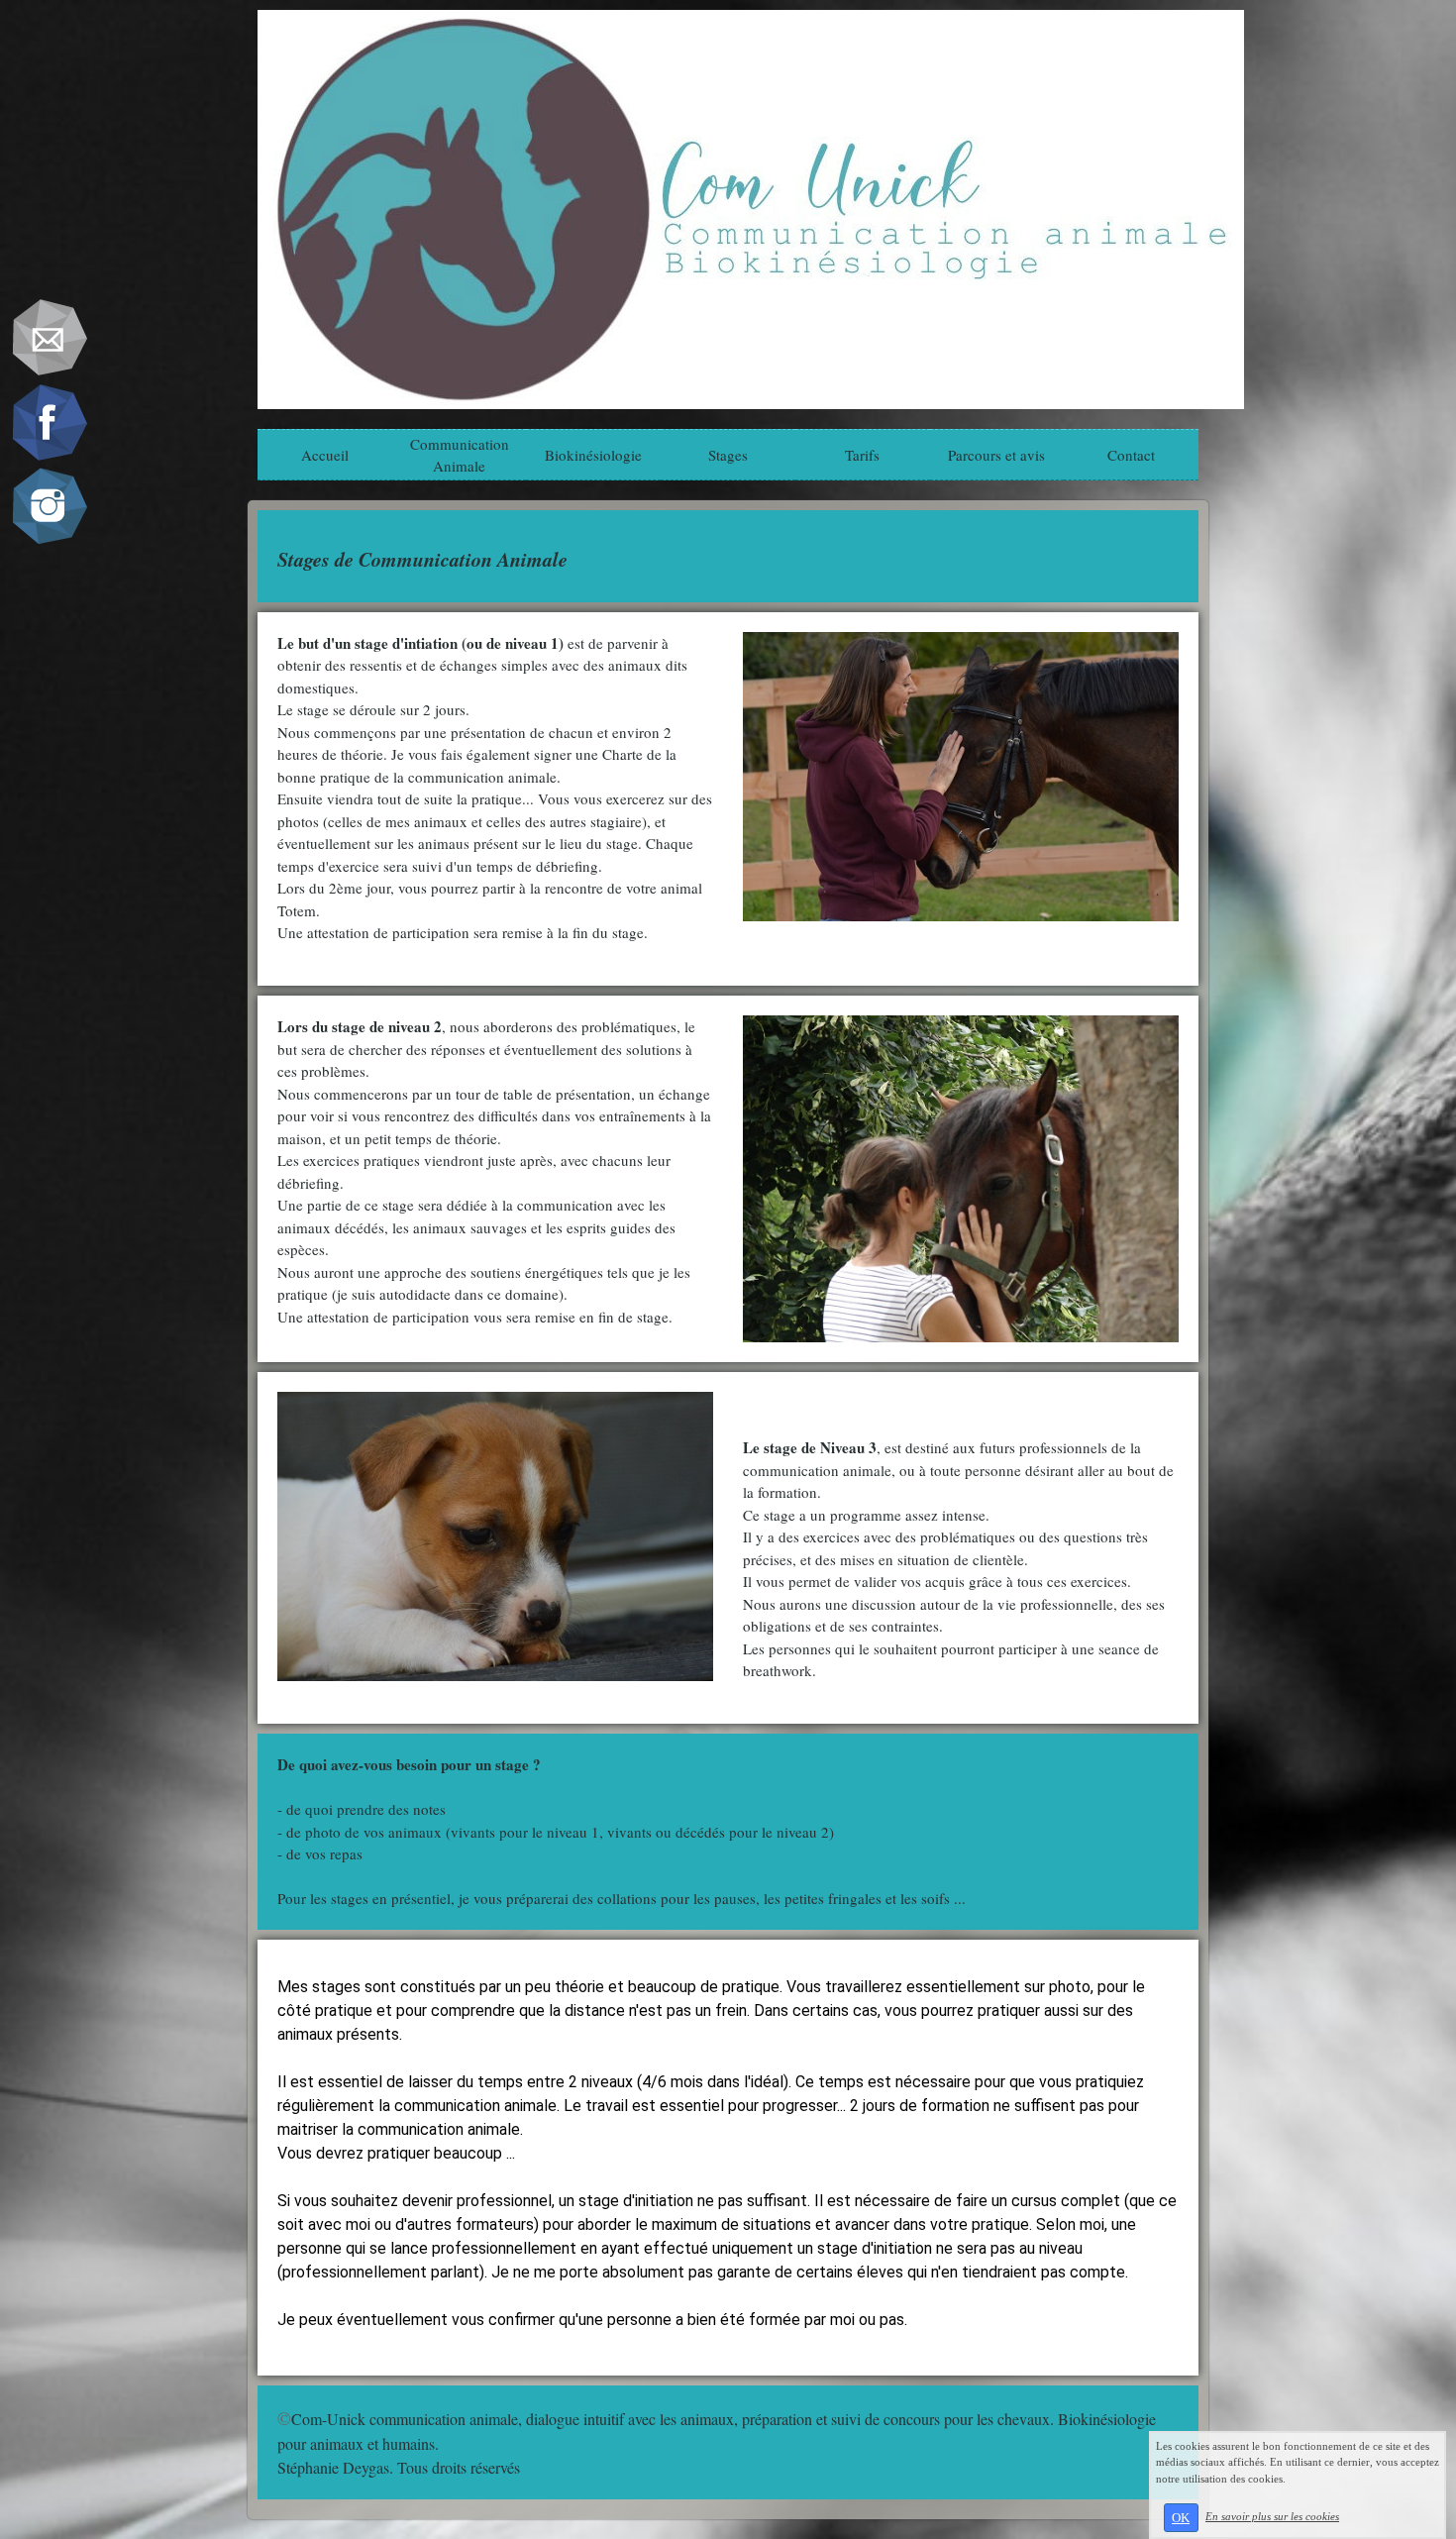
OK (1181, 2518)
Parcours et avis (996, 455)
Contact (1131, 455)
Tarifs (862, 455)
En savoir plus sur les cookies (1272, 2516)
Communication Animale (460, 455)
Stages (728, 455)
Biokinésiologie (593, 455)
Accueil (325, 455)
